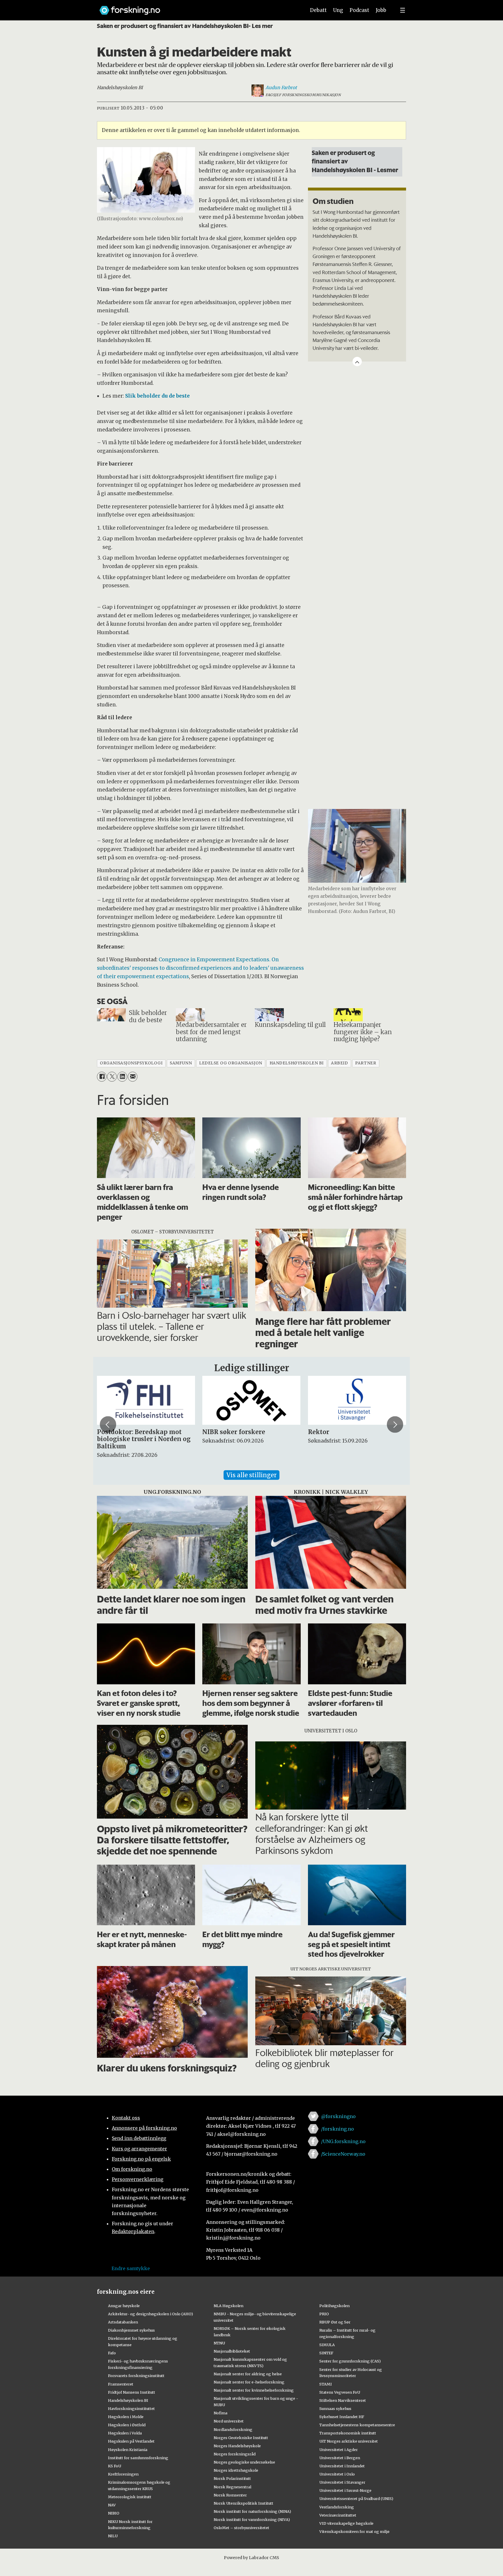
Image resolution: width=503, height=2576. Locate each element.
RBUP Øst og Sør (335, 2322)
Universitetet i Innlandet (342, 2466)
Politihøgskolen (334, 2306)
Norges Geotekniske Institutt (241, 2438)
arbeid (339, 1063)
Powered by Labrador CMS (251, 2558)
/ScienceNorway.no (343, 2154)
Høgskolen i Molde (126, 2417)
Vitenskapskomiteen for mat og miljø (354, 2531)
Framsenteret (121, 2384)
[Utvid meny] (403, 10)
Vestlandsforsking (337, 2507)
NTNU (219, 2343)
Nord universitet (229, 2421)
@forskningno (338, 2116)
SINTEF (326, 2353)
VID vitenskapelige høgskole (346, 2523)
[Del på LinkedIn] (122, 1077)
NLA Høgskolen (229, 2306)
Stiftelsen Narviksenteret (343, 2400)
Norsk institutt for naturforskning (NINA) (252, 2511)
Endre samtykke (131, 2268)
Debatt (318, 10)
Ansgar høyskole (124, 2306)
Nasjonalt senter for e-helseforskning (249, 2382)
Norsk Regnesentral (232, 2487)
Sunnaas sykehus (335, 2409)
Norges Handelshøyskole (237, 2446)
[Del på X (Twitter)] (112, 1077)
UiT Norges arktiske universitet (349, 2441)
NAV (112, 2505)
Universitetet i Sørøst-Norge (345, 2490)
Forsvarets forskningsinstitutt (136, 2376)
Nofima (220, 2413)
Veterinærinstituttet (338, 2515)
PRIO (324, 2314)
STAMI (326, 2384)
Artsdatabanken (123, 2322)
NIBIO (114, 2513)
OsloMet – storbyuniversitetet (241, 2528)
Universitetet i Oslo (337, 2474)
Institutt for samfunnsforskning (138, 2458)
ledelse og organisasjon (231, 1063)
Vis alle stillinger (251, 1475)
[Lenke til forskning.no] (197, 7)
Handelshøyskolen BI (128, 2400)
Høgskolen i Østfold (127, 2425)
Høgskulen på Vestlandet (131, 2441)
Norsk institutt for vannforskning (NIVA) (252, 2519)
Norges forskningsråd (235, 2454)
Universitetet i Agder (339, 2450)
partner (366, 1063)
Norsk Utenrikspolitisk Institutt (243, 2503)
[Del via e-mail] (133, 1077)
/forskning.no (338, 2129)
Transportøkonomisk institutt (348, 2433)
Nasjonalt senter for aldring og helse (248, 2374)
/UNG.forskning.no (343, 2141)
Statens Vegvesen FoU (340, 2392)
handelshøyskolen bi (297, 1063)
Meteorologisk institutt (130, 2497)
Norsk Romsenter (230, 2495)
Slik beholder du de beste (157, 396)
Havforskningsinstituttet (131, 2409)
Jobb (381, 10)
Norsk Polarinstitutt (232, 2478)
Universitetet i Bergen (340, 2458)
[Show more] (357, 362)
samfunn (181, 1063)
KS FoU (115, 2466)
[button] (108, 1424)
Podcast (359, 10)
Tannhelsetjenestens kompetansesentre (357, 2425)
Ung (338, 10)
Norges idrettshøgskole (236, 2470)
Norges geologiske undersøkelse (244, 2462)
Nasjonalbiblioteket (232, 2351)
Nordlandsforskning (233, 2429)
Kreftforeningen (123, 2474)
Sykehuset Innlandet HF (342, 2417)
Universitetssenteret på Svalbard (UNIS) (356, 2499)
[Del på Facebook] (102, 1077)
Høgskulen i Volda (125, 2433)
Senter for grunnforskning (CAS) (350, 2361)
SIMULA (327, 2345)
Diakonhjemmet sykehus (131, 2330)
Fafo (112, 2353)
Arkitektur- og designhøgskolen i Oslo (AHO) (150, 2314)
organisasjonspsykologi (131, 1063)
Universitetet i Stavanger (342, 2482)
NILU (113, 2536)
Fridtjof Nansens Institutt (132, 2392)
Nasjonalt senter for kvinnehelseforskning (254, 2390)
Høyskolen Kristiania (128, 2450)
